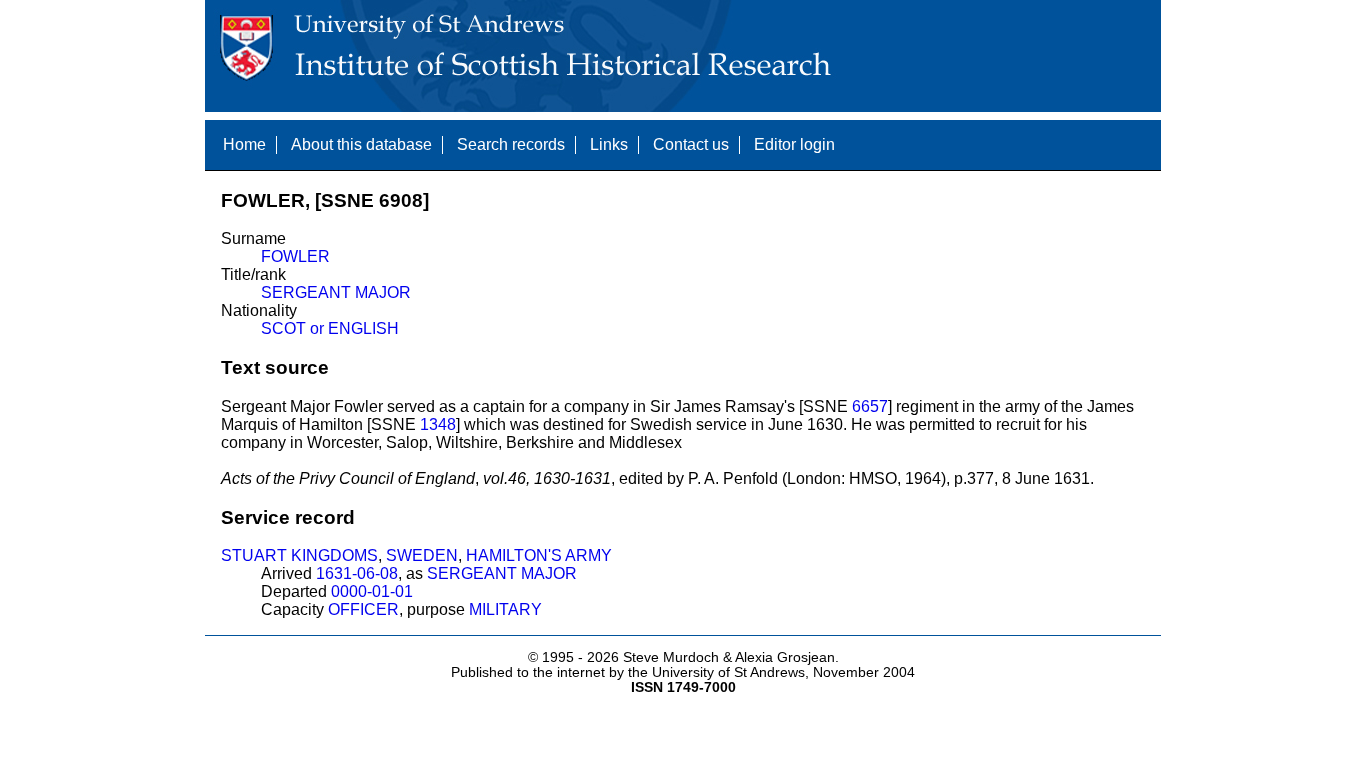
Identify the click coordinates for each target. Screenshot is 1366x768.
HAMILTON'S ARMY (539, 555)
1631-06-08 (357, 573)
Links (609, 144)
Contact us (691, 144)
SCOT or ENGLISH (330, 328)
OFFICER (363, 609)
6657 (870, 406)
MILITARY (505, 609)
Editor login (794, 144)
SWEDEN (422, 555)
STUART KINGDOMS (299, 555)
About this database (361, 144)
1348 (438, 424)
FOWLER (295, 256)
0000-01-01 (372, 591)
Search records (511, 144)
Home (244, 144)
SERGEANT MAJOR (336, 292)
